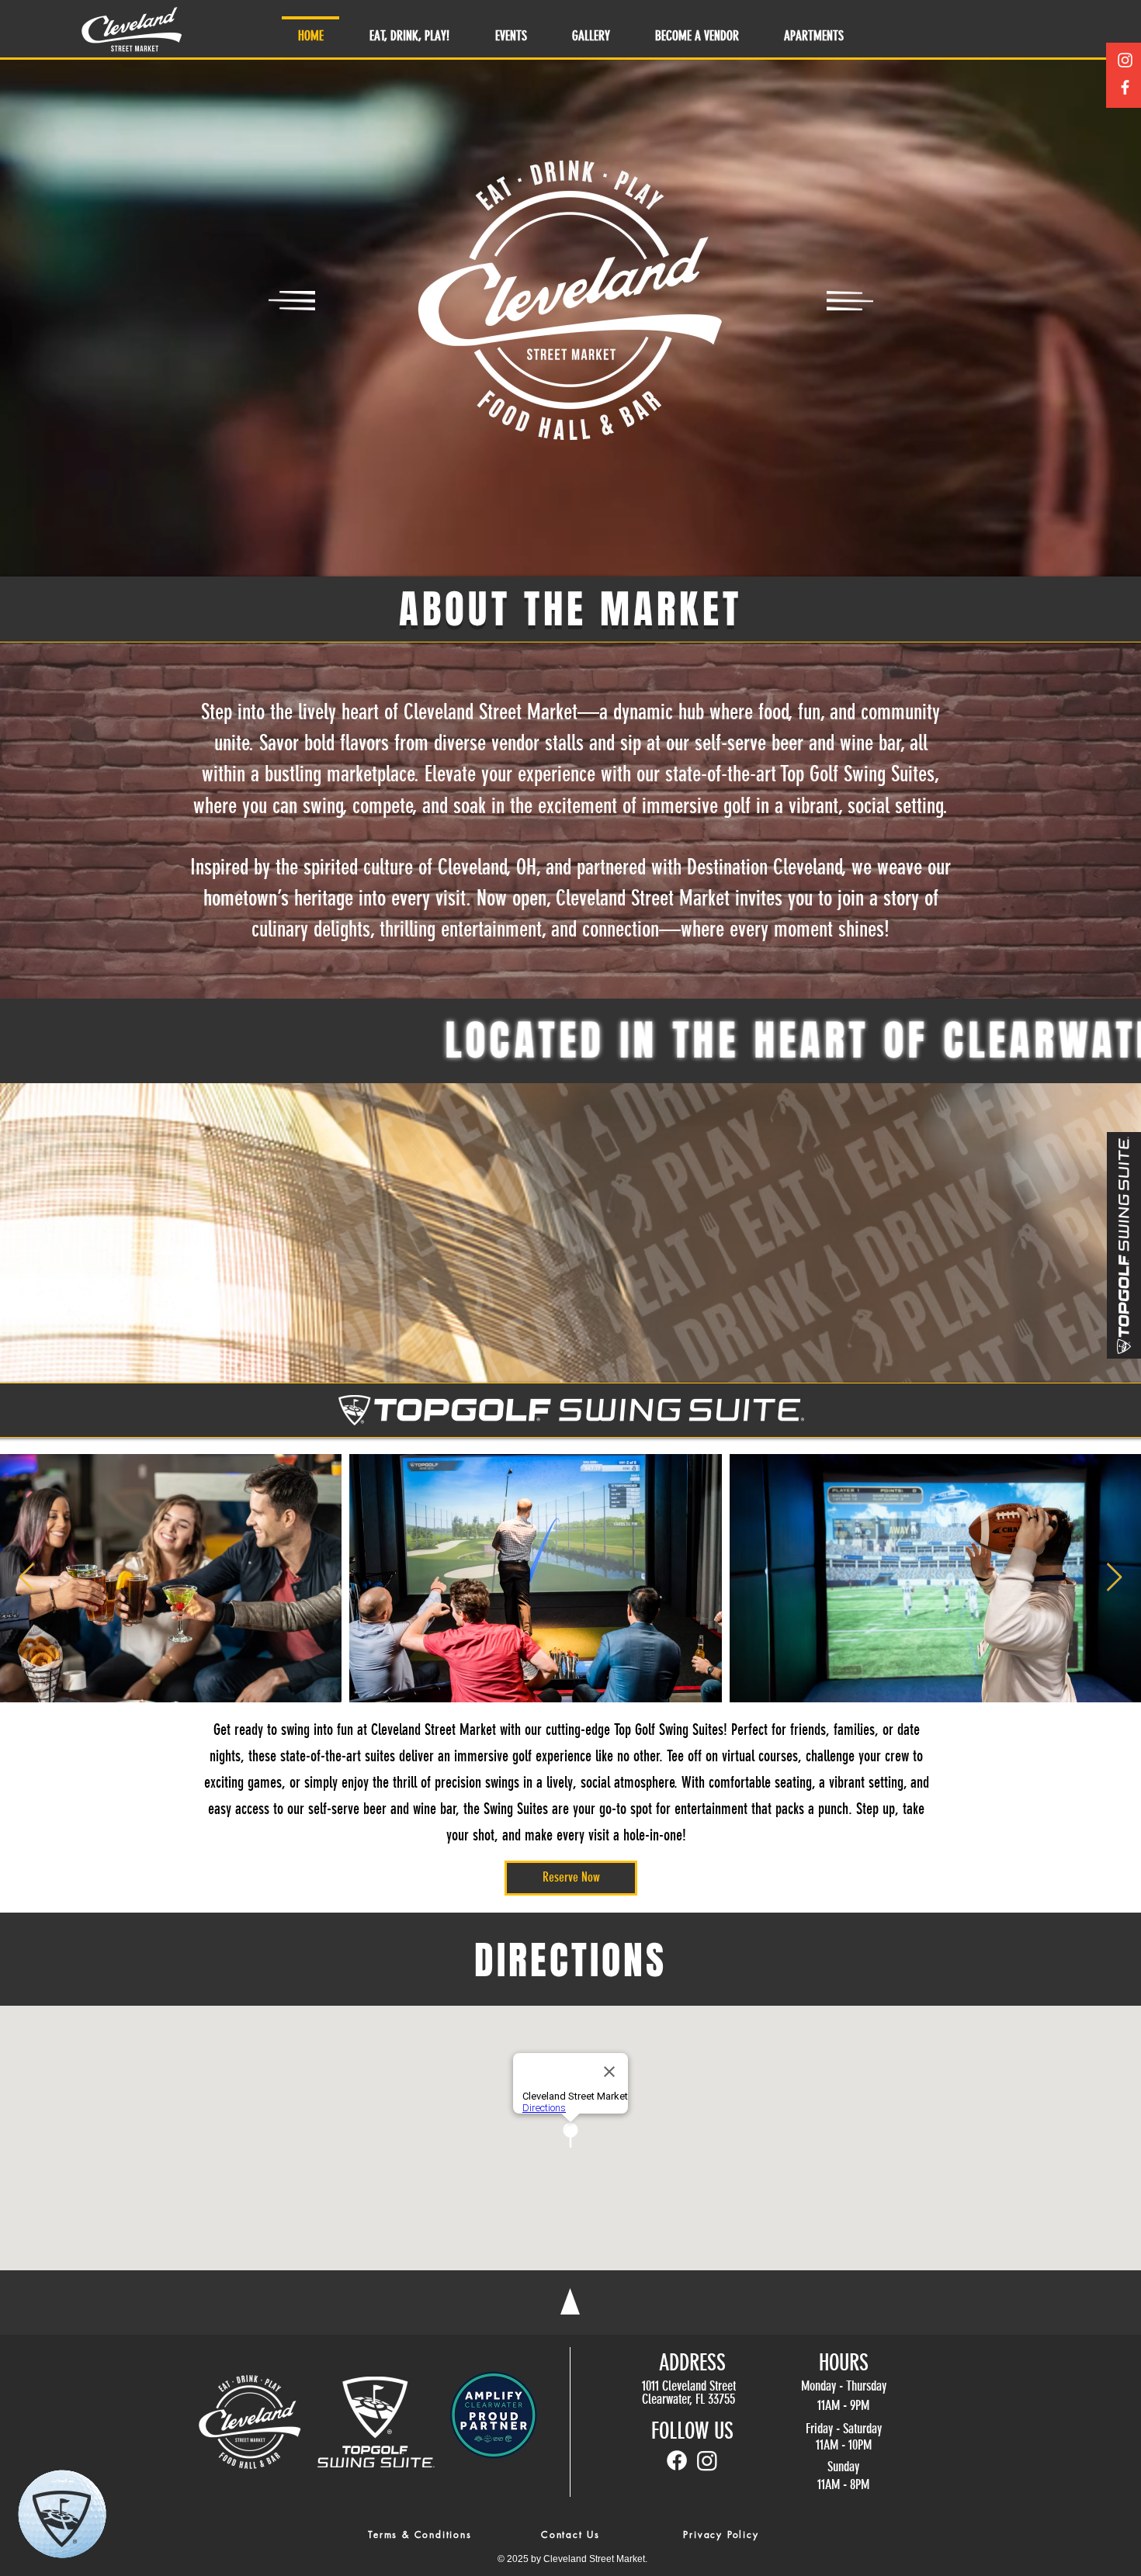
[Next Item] (1114, 1578)
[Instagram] (1125, 60)
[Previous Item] (27, 1578)
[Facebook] (1125, 87)
